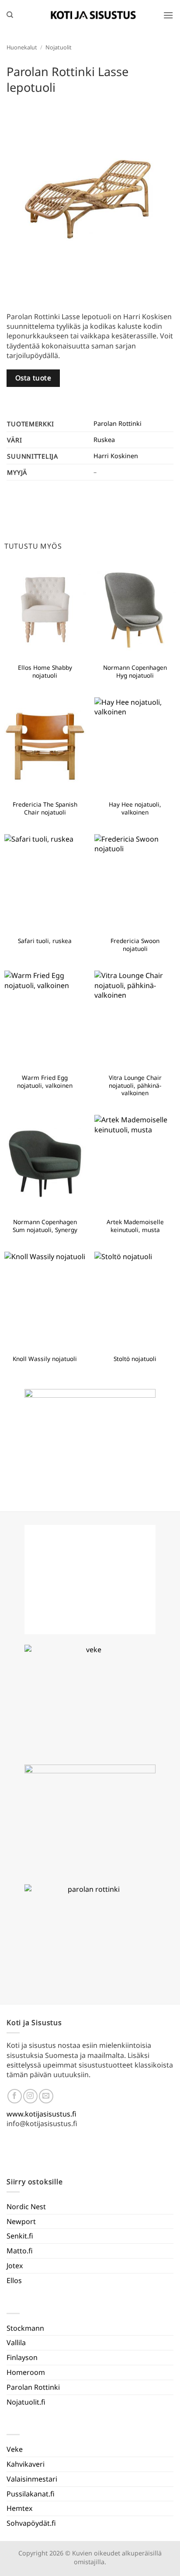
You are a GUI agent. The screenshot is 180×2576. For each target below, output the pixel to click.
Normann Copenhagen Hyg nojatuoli (135, 671)
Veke (15, 2449)
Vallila (16, 2343)
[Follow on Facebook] (15, 2096)
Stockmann (25, 2328)
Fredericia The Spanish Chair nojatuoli (45, 808)
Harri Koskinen (116, 456)
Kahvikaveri (26, 2464)
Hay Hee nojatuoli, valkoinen (135, 808)
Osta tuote (33, 378)
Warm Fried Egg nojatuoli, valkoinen (45, 1081)
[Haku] (10, 15)
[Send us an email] (46, 2096)
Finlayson (22, 2357)
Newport (21, 2221)
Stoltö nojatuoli (135, 1359)
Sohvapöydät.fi (31, 2523)
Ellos (14, 2280)
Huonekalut (22, 47)
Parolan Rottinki (118, 423)
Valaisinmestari (32, 2479)
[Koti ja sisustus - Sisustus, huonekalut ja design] (93, 15)
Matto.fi (20, 2251)
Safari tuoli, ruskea (45, 941)
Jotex (15, 2266)
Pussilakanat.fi (31, 2494)
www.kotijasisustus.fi (42, 2114)
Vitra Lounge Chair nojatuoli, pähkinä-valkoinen (135, 1085)
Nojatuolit (59, 47)
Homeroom (26, 2372)
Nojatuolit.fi (26, 2402)
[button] (168, 15)
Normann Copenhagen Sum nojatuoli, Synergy (45, 1226)
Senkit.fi (20, 2236)
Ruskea (104, 440)
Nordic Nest (26, 2207)
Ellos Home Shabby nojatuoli (45, 671)
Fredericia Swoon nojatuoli (135, 945)
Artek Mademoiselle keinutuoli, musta (135, 1226)
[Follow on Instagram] (30, 2096)
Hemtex (19, 2508)
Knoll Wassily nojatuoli (45, 1359)
